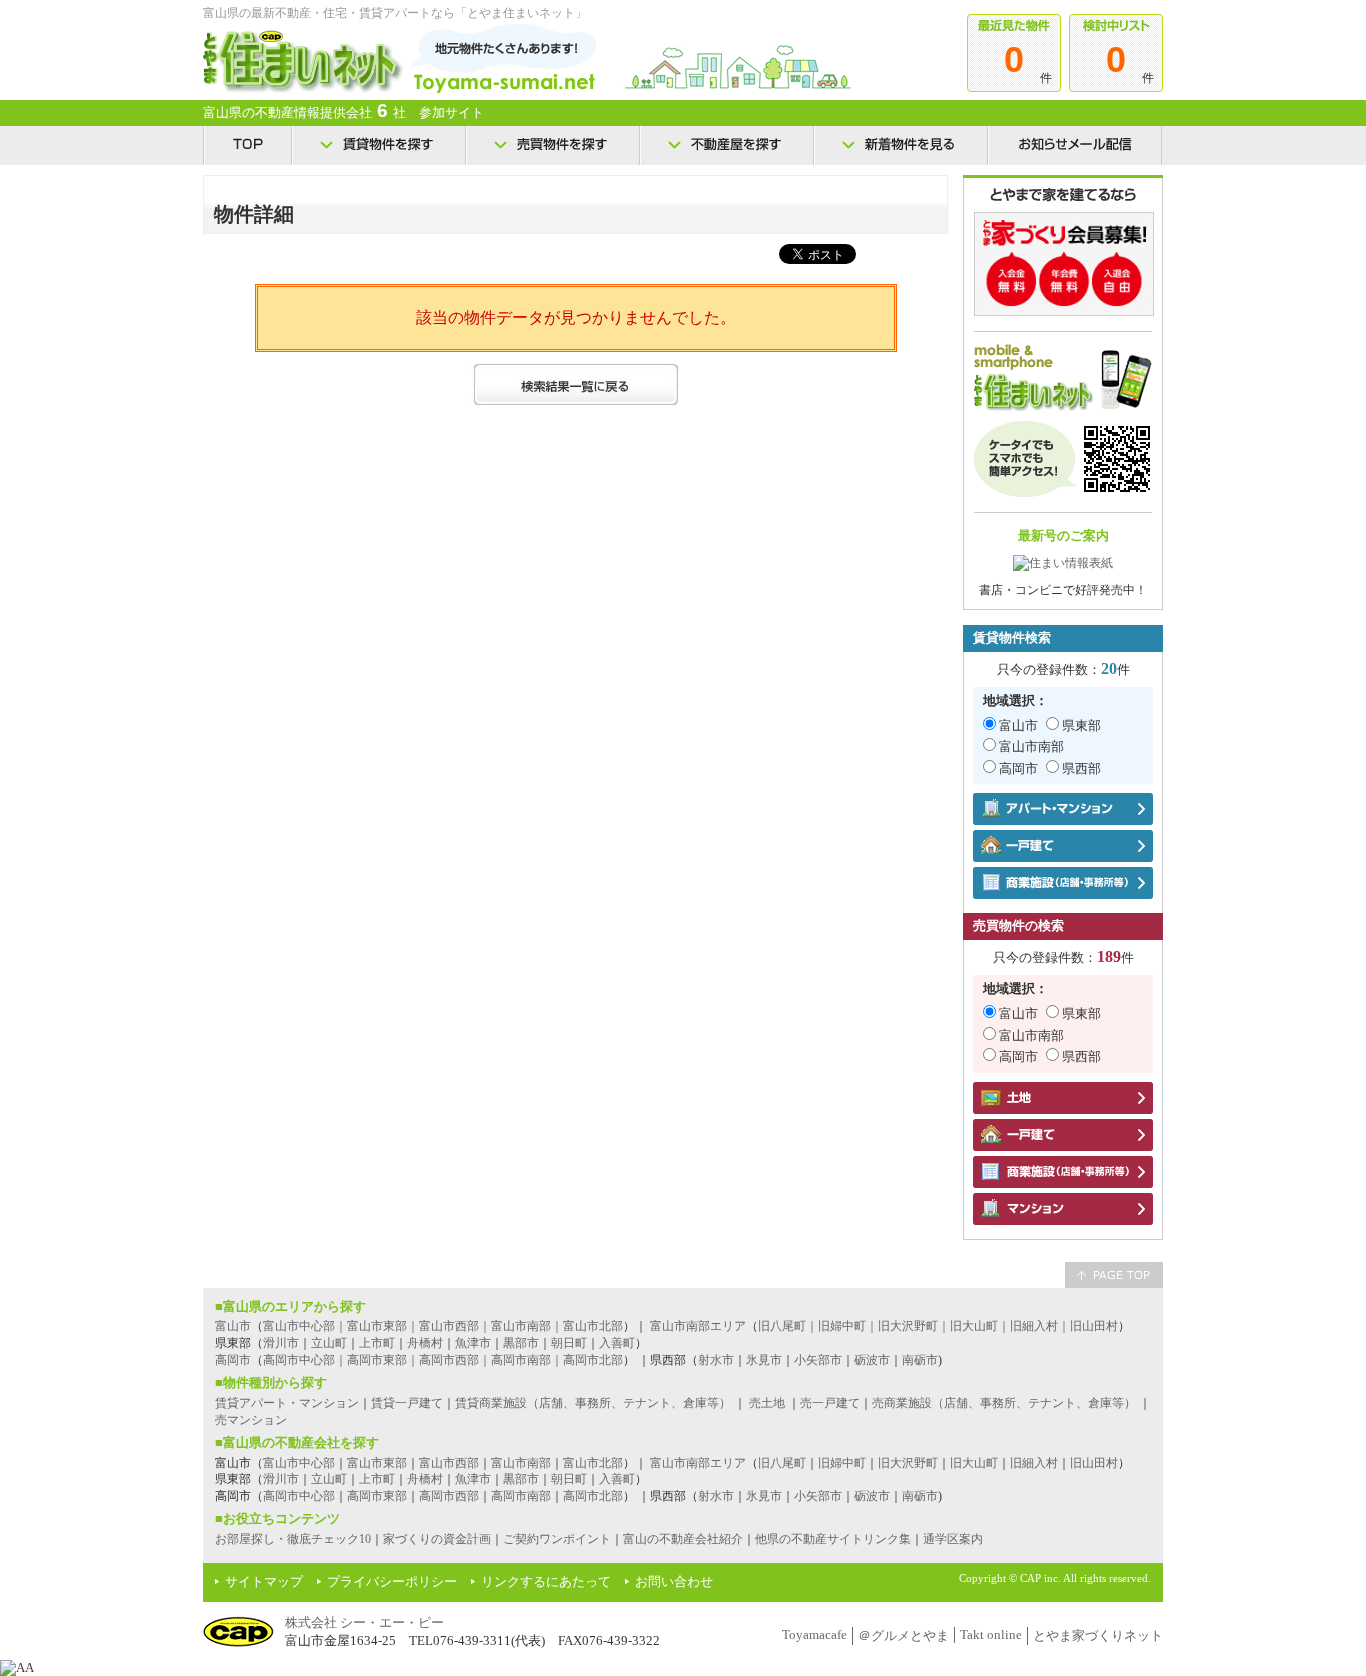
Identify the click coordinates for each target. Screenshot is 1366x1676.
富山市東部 (377, 1463)
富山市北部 (593, 1463)
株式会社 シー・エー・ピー (364, 1622)
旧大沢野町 (908, 1463)
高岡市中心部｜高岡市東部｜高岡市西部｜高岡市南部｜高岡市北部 (443, 1360)
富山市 (1018, 725)
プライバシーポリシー (392, 1581)
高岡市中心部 (299, 1496)
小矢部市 (818, 1360)
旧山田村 (1094, 1463)
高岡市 (1018, 768)
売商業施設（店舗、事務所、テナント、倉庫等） (1004, 1403)
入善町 (617, 1343)
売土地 (767, 1403)
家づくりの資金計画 (437, 1539)
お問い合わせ (674, 1581)
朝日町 (569, 1343)
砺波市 (872, 1360)
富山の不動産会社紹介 (683, 1539)
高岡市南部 (521, 1496)
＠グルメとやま (903, 1635)
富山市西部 (449, 1463)
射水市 (716, 1360)
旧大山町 (974, 1463)
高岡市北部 (593, 1496)
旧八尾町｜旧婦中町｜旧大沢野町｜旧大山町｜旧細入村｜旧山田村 (938, 1326)
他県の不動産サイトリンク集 (833, 1539)
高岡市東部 (377, 1496)
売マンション (251, 1420)
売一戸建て (830, 1403)
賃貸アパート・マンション (287, 1403)
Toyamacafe (814, 1634)
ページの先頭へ (1114, 1275)
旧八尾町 (782, 1463)
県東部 (1081, 725)
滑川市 (281, 1343)
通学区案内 (953, 1539)
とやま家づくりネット (1098, 1635)
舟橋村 (425, 1343)
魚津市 (473, 1343)
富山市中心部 (299, 1463)
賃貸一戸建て (407, 1403)
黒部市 (521, 1343)
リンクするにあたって (546, 1581)
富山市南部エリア (698, 1326)
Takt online (991, 1634)
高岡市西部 (449, 1496)
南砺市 (920, 1360)
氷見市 (764, 1360)
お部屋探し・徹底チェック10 (293, 1539)
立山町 (329, 1343)
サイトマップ (264, 1581)
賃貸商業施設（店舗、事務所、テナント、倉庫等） (593, 1403)
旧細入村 (1034, 1463)
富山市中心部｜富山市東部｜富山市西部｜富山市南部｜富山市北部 (443, 1326)
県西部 (1081, 768)
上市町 (377, 1343)
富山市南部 (1031, 746)
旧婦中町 (842, 1463)
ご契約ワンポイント (557, 1539)
